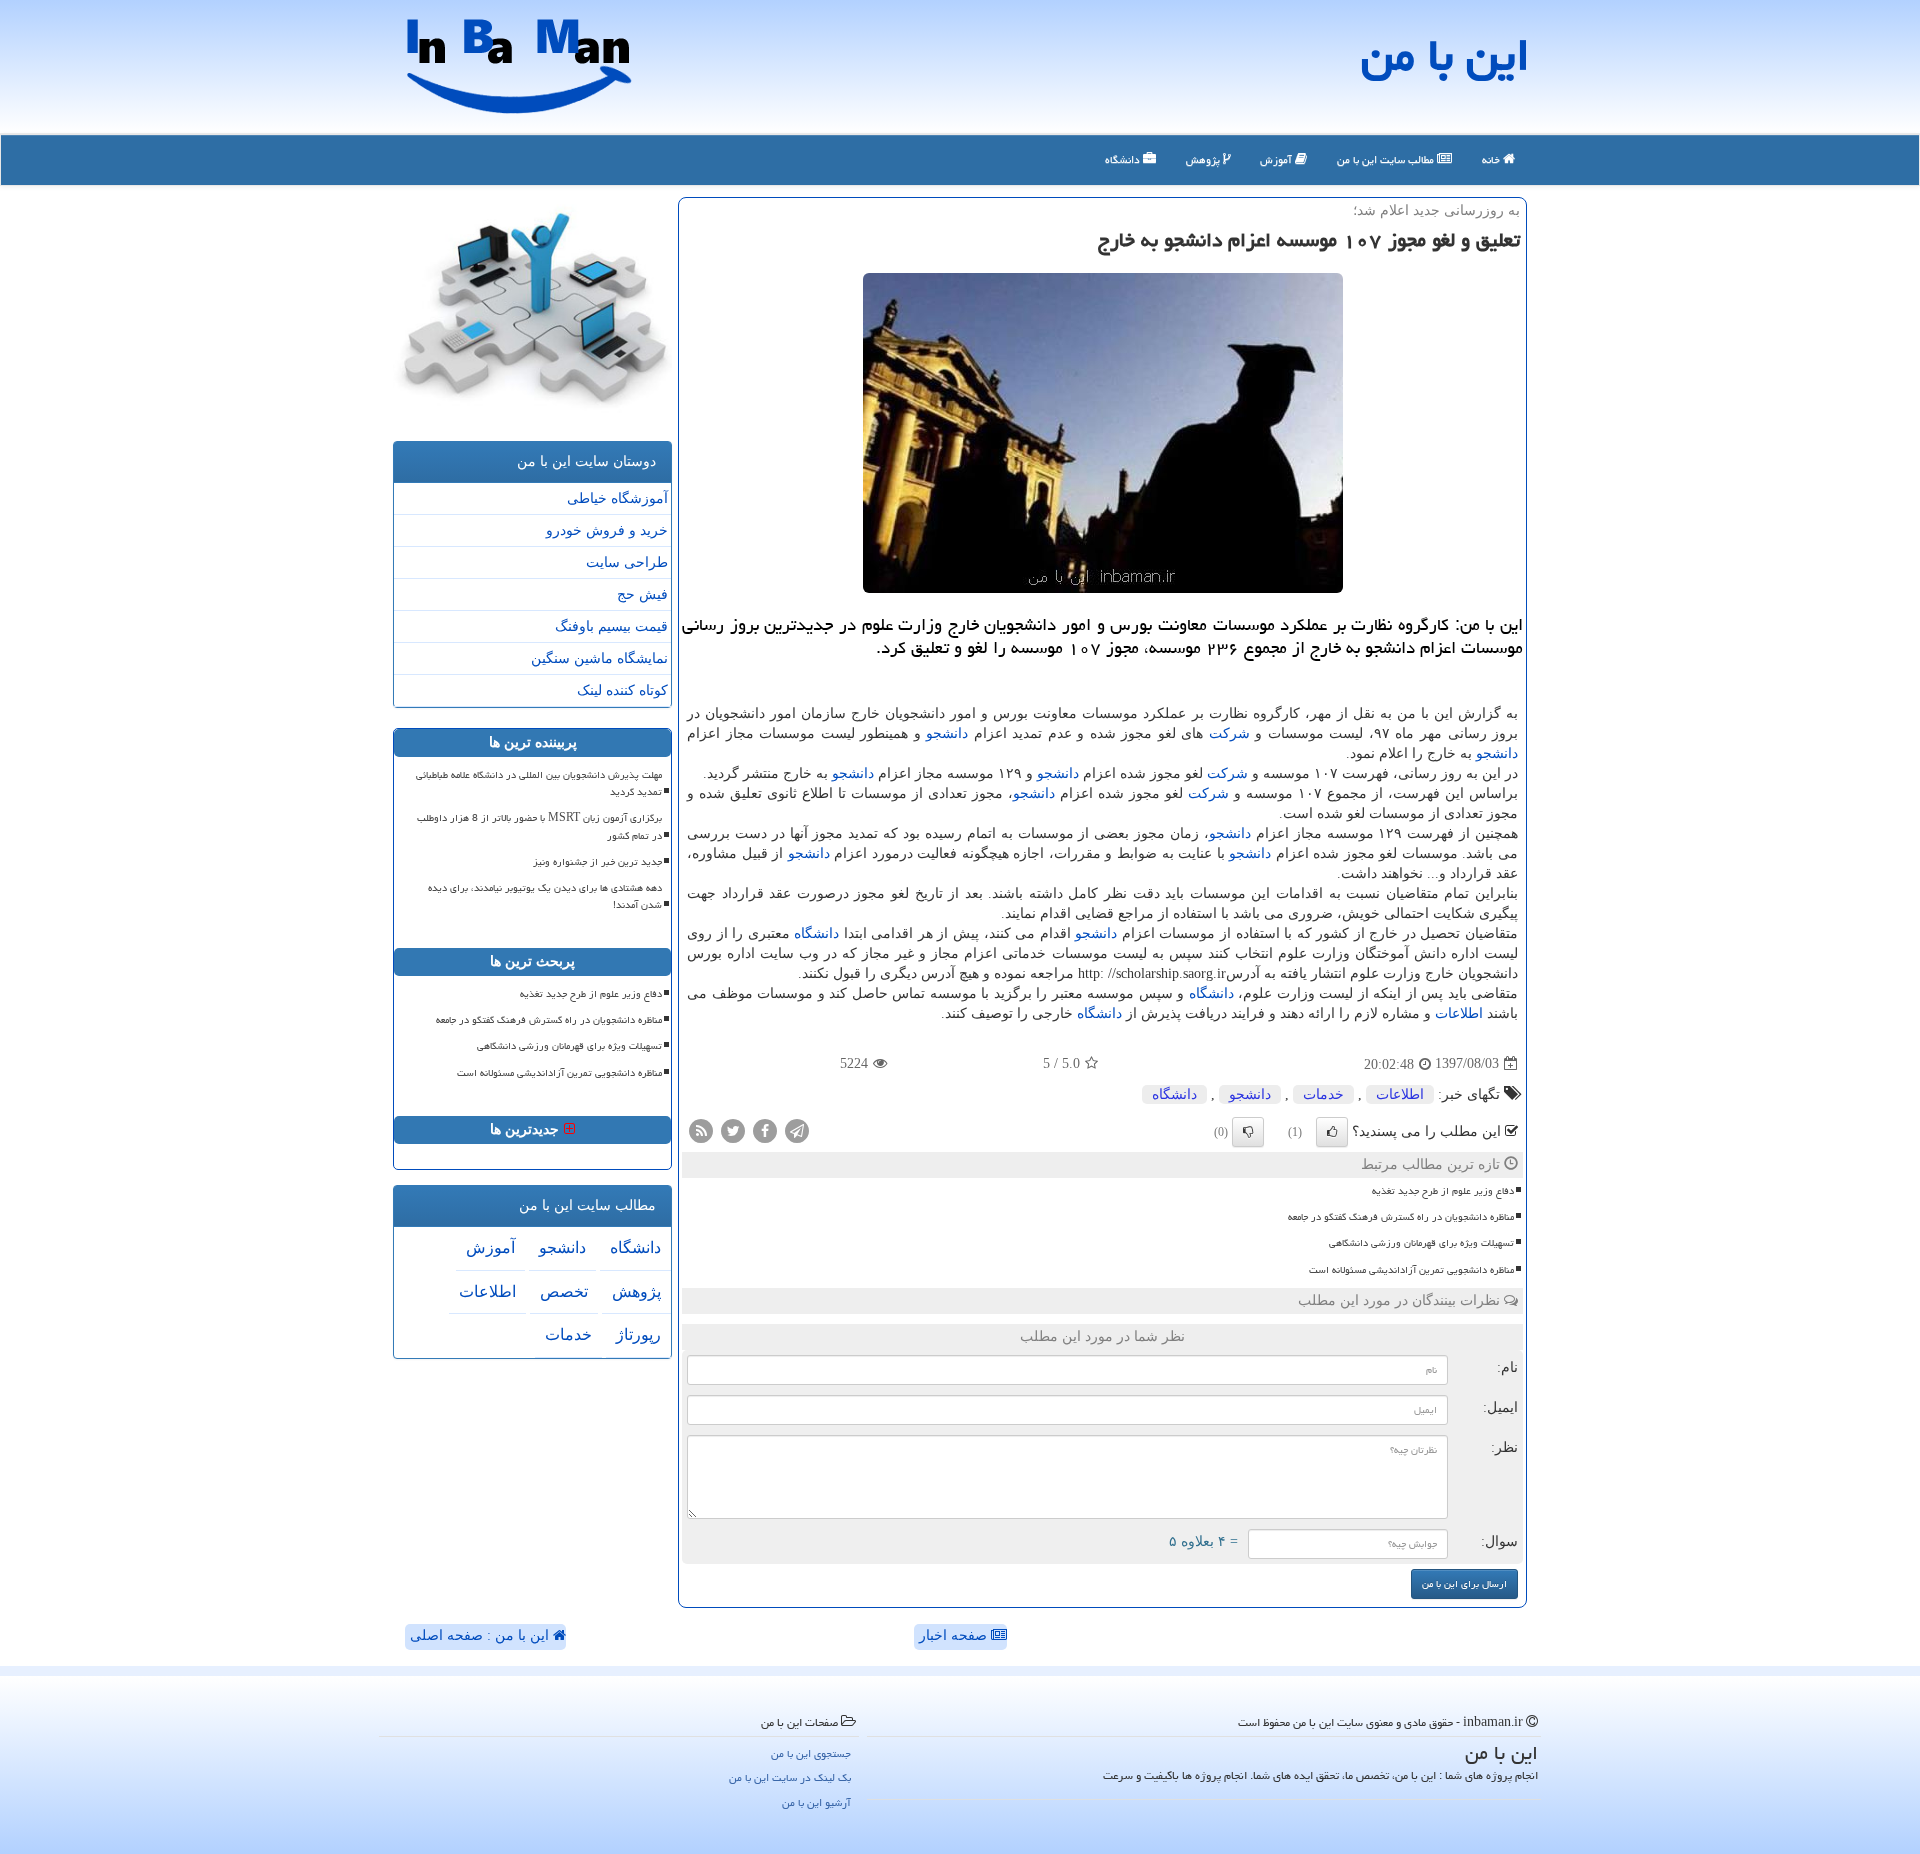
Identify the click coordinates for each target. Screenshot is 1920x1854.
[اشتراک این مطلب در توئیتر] (733, 1129)
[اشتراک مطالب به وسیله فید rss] (701, 1129)
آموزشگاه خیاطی (617, 498)
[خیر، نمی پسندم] (1248, 1132)
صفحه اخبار (955, 1635)
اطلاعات (1459, 1013)
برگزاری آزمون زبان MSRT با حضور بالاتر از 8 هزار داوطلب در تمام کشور (539, 826)
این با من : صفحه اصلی (481, 1635)
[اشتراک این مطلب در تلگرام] (797, 1129)
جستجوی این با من (811, 1753)
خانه (1492, 159)
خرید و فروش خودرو (607, 530)
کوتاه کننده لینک (622, 690)
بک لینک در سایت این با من (790, 1777)
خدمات (1323, 1094)
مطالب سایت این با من (1387, 159)
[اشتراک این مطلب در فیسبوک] (765, 1129)
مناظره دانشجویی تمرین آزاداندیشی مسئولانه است (1411, 1270)
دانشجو (947, 733)
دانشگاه (1124, 159)
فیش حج (642, 594)
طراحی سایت (627, 562)
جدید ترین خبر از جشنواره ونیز (597, 862)
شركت (1229, 733)
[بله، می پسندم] (1332, 1132)
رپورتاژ (638, 1334)
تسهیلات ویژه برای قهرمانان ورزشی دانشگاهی (1421, 1243)
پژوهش (1204, 159)
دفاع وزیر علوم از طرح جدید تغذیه (1443, 1191)
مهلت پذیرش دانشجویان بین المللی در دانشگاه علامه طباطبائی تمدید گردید (539, 783)
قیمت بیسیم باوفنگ (611, 626)
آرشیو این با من (816, 1802)
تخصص (564, 1291)
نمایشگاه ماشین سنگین (599, 658)
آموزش (1277, 159)
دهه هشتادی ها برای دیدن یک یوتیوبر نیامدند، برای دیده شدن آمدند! (545, 896)
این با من (1445, 55)
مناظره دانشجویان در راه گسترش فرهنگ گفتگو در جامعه (1401, 1217)
